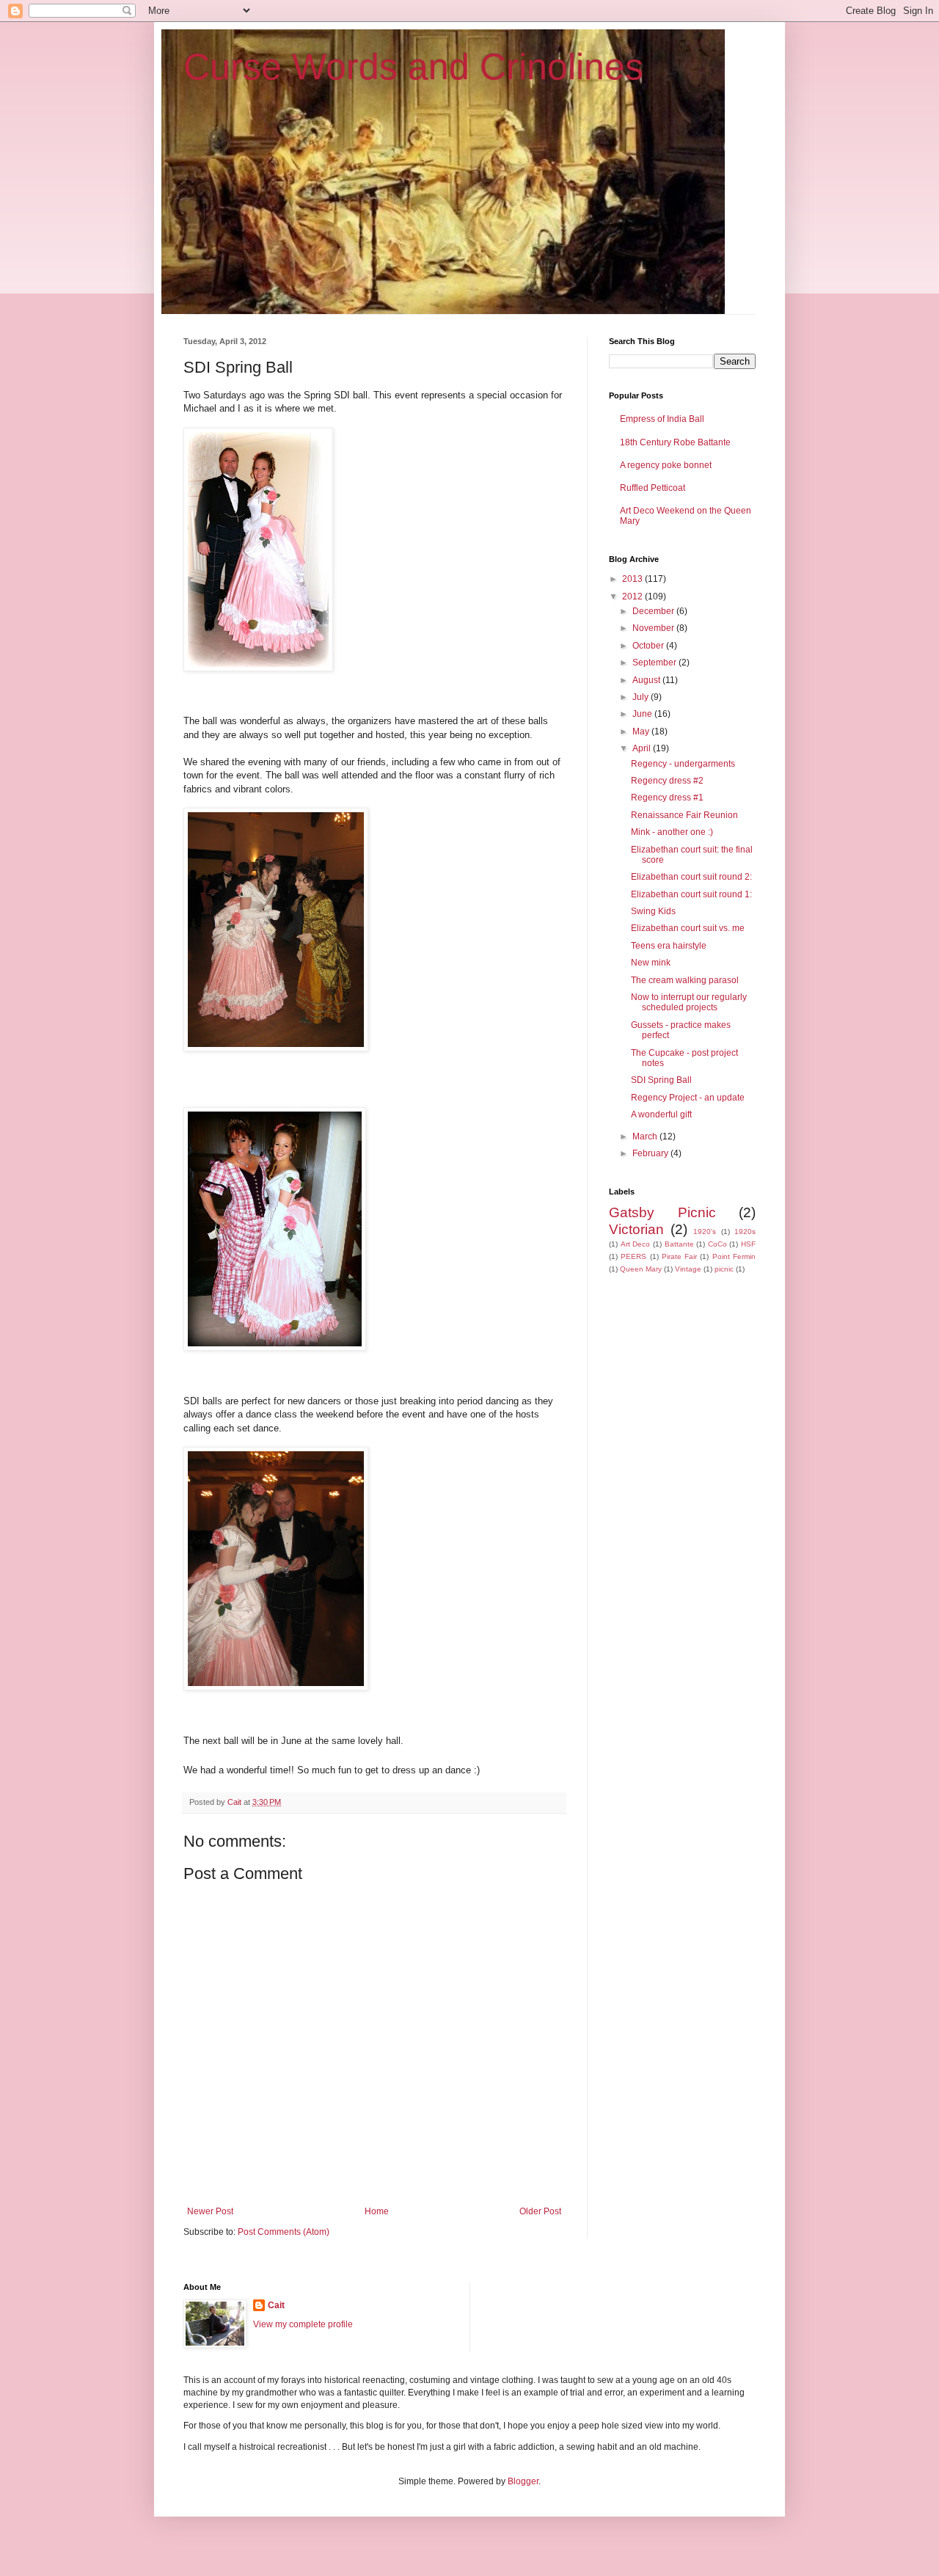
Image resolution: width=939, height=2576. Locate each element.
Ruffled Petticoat (653, 488)
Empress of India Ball (662, 419)
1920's (705, 1232)
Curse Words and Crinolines (413, 67)
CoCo (717, 1244)
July (642, 697)
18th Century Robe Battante (675, 442)
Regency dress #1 (667, 798)
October (649, 646)
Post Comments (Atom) (284, 2232)
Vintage (688, 1269)
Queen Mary (641, 1269)
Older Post (540, 2211)
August (647, 680)
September (655, 663)
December (654, 611)
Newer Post (210, 2211)
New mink (651, 963)
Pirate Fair (679, 1256)
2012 (633, 596)
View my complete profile (303, 2324)
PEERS (633, 1256)
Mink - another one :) (672, 832)
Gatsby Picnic (662, 1212)
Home (377, 2211)
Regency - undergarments (683, 764)
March (646, 1136)
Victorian (636, 1229)
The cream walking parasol (685, 980)
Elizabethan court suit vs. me (688, 928)
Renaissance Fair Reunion (684, 815)
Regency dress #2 (667, 781)
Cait (276, 2305)
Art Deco (636, 1244)
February (651, 1153)
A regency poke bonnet (666, 465)
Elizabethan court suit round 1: (691, 894)
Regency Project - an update (688, 1098)
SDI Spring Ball (661, 1080)
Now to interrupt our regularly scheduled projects (689, 1002)
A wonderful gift (661, 1114)
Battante (679, 1244)
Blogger (523, 2481)
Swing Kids (653, 911)
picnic (724, 1269)
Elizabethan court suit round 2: (691, 877)
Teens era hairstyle (669, 946)
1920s (745, 1232)
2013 (633, 579)
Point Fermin (734, 1256)
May (642, 731)
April (643, 748)
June (643, 714)
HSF (748, 1244)
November (654, 628)
